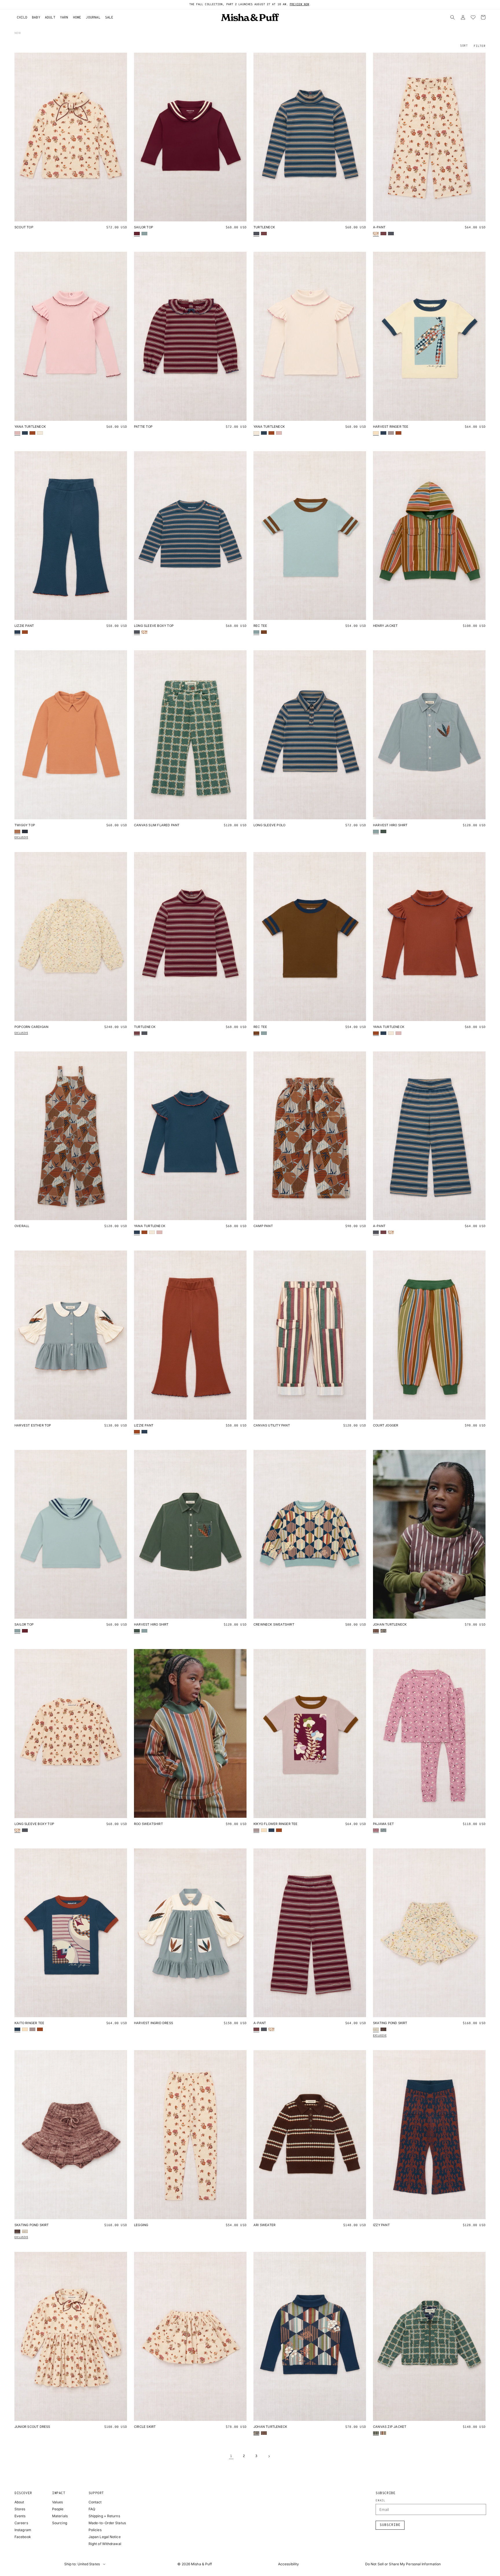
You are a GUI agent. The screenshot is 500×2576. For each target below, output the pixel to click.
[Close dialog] (305, 1254)
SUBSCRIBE (250, 1308)
